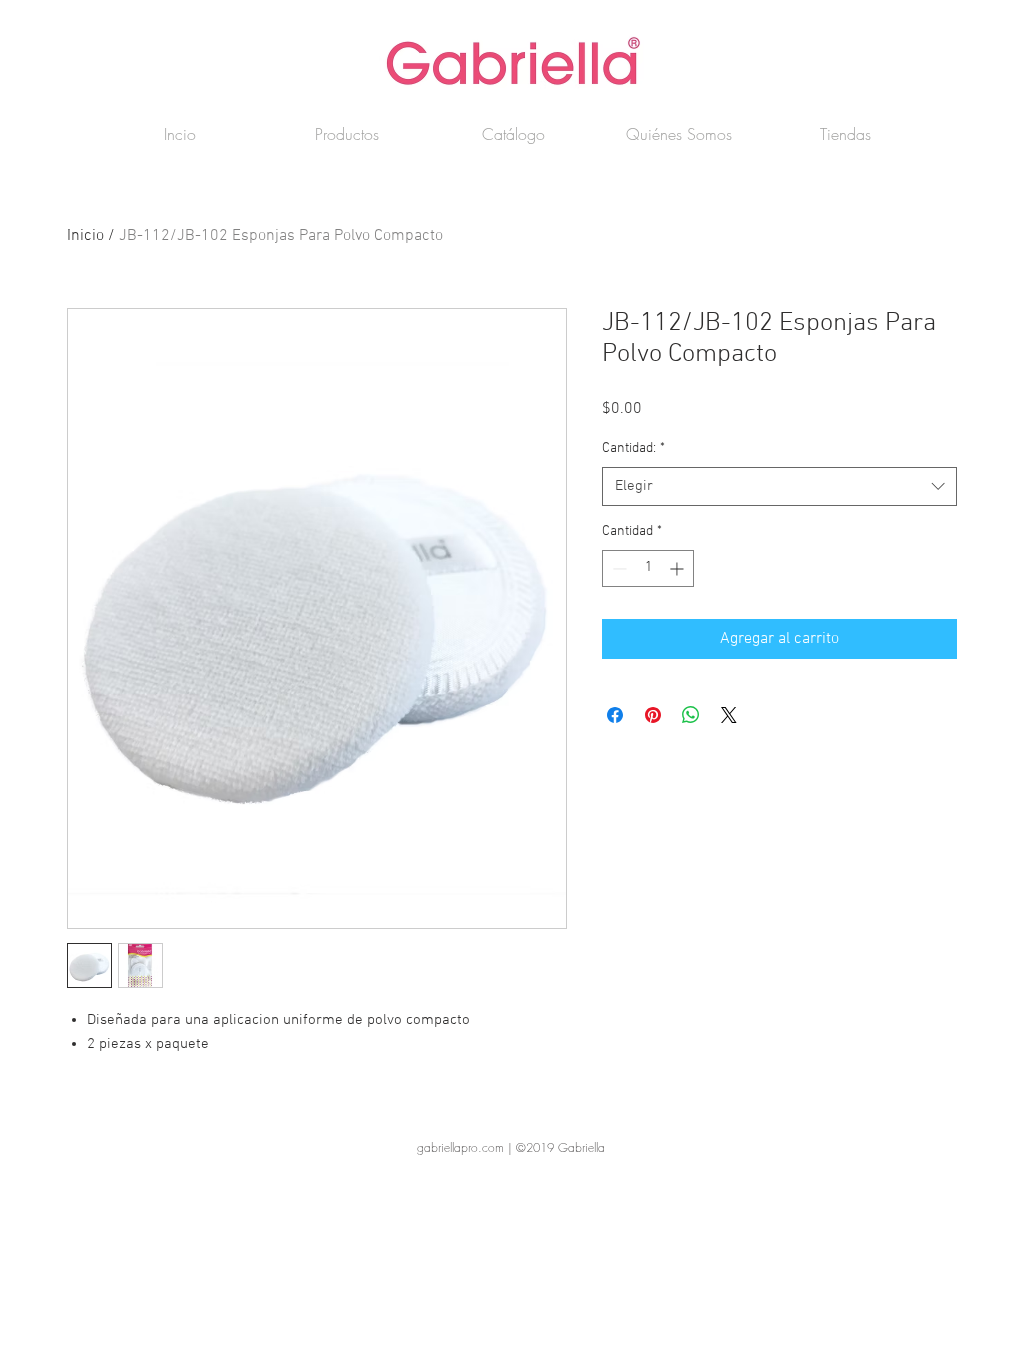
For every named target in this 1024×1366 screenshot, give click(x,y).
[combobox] (779, 486)
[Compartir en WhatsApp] (691, 715)
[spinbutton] (648, 568)
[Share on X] (729, 715)
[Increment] (678, 568)
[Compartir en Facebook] (615, 715)
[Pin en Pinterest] (653, 715)
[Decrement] (617, 568)
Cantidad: (633, 448)
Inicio (85, 236)
